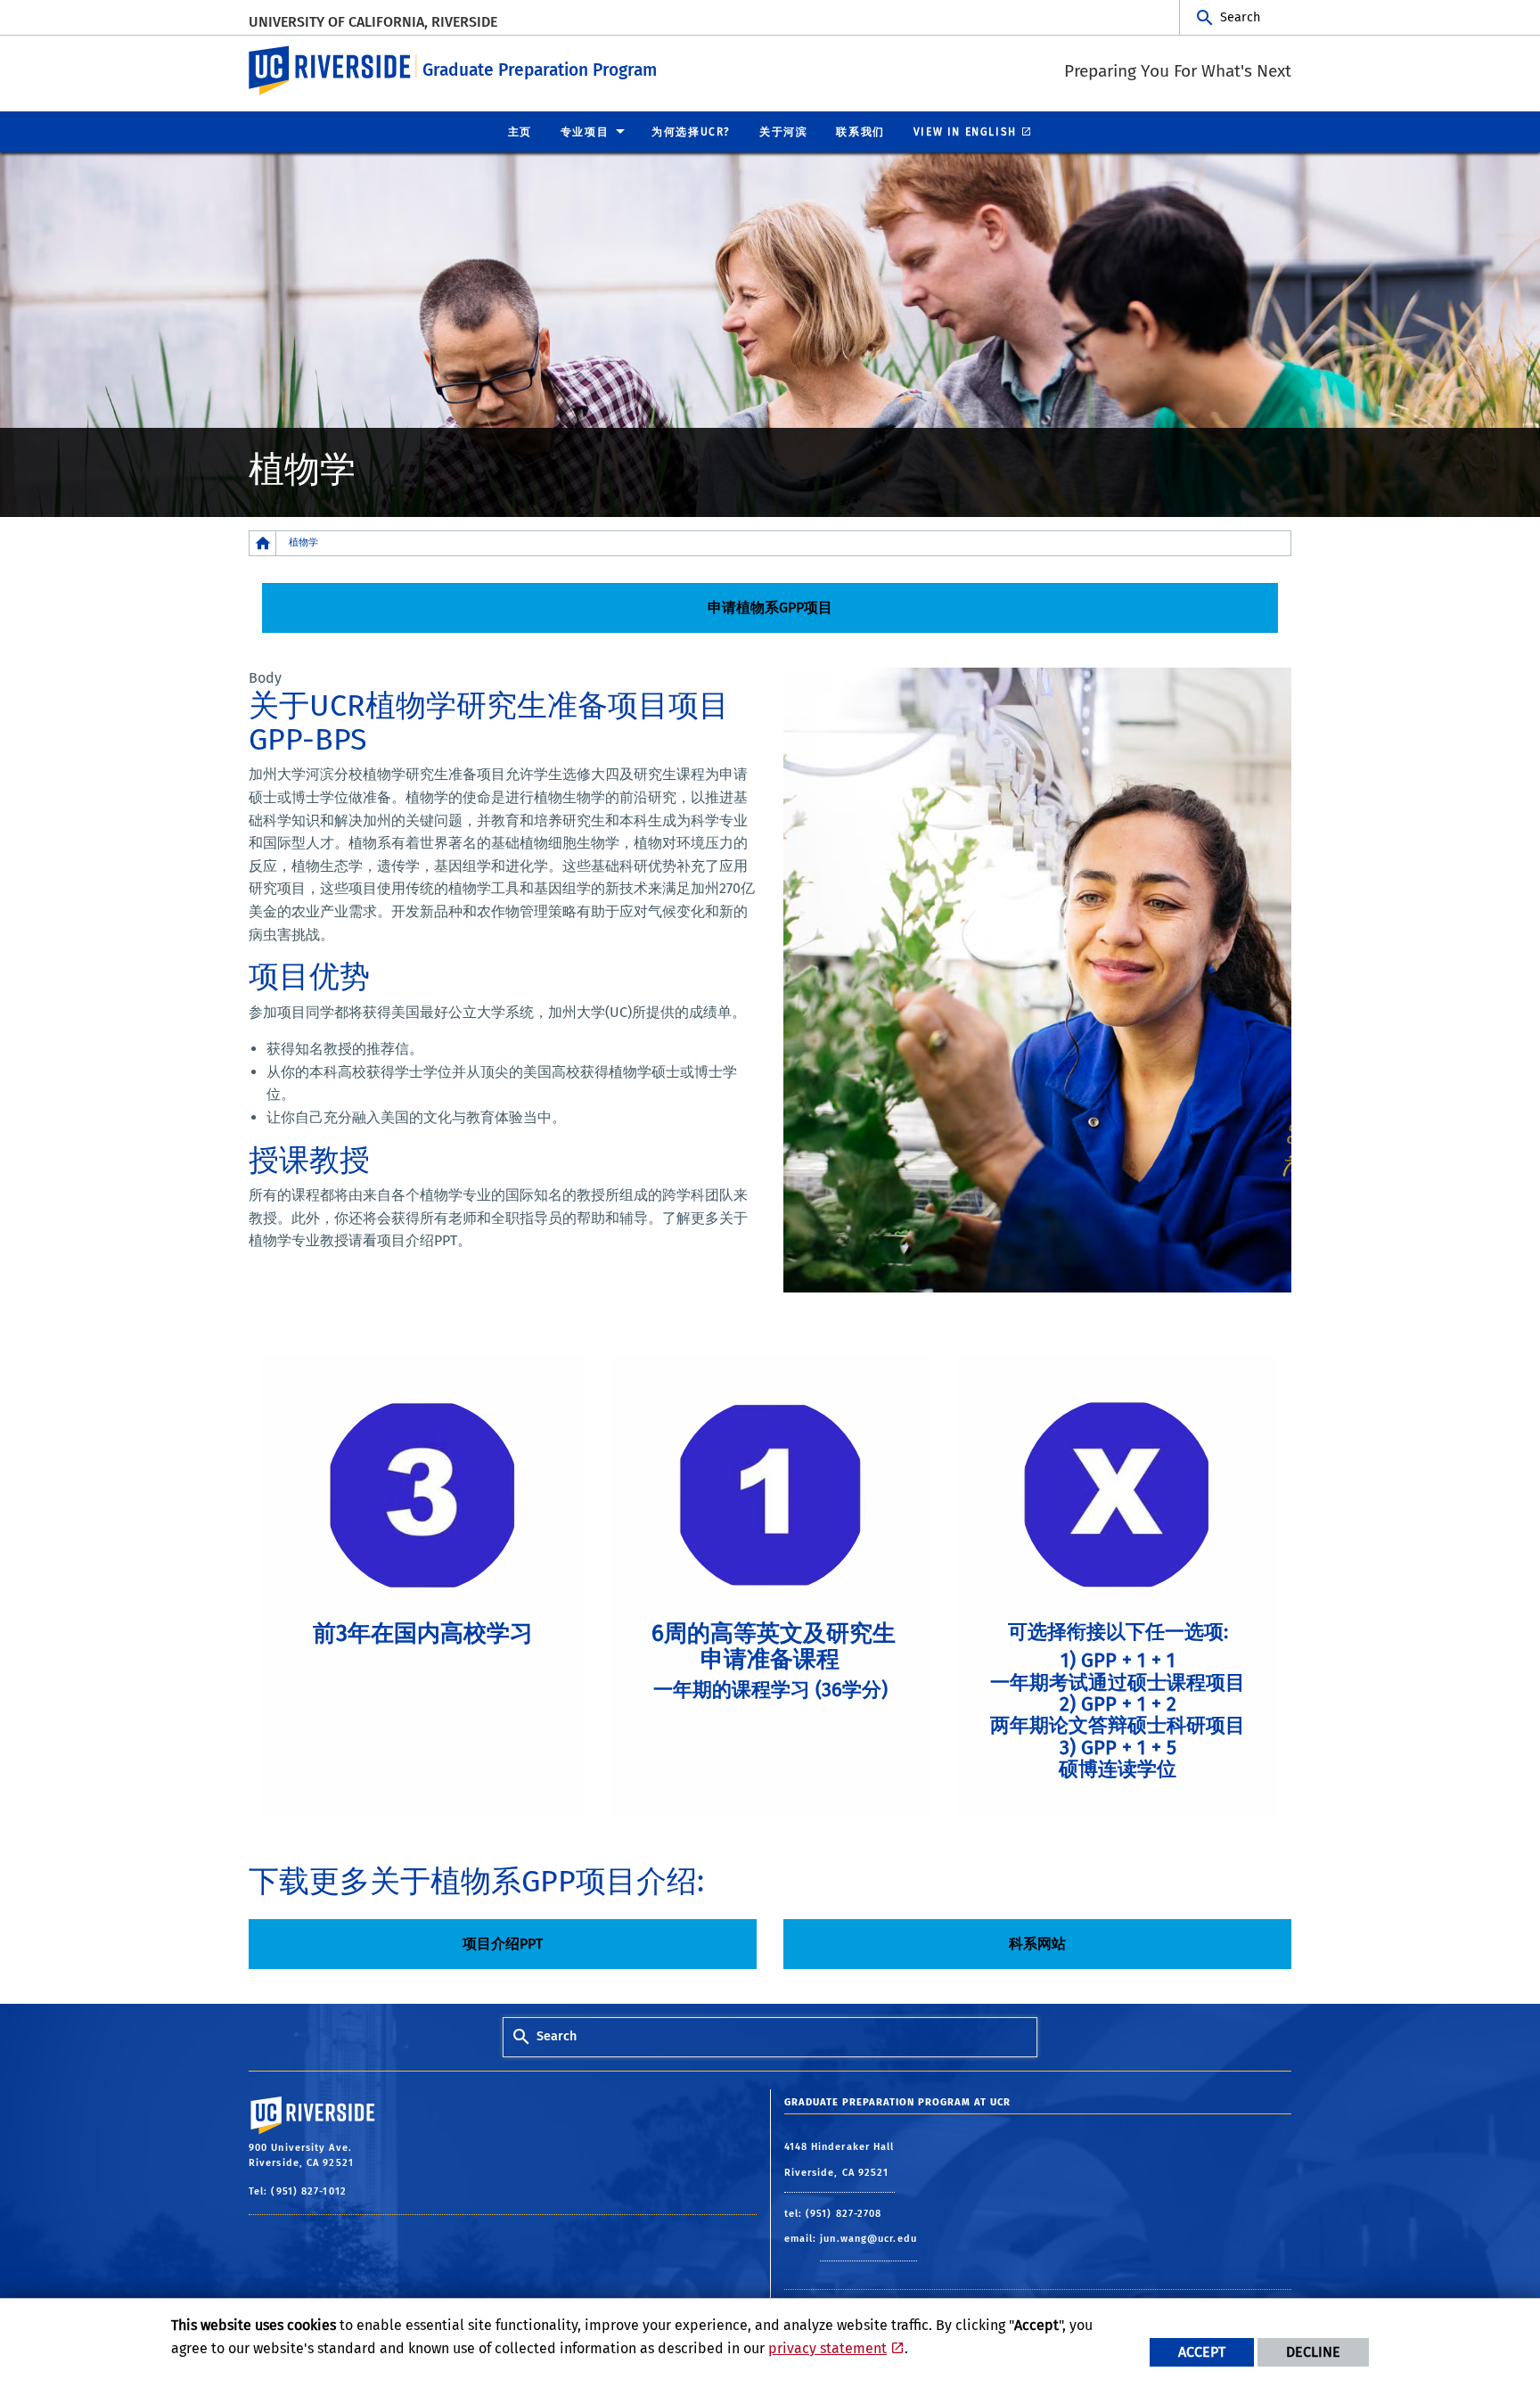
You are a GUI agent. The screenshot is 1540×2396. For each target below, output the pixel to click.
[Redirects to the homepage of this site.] (263, 543)
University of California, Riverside (373, 22)
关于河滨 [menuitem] (783, 132)
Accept (1202, 2352)
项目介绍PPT (503, 1944)
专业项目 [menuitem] (585, 132)
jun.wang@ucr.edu (868, 2239)
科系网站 (1037, 1944)
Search (1240, 17)
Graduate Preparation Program (540, 70)
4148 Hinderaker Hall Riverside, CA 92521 (840, 2160)
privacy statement (827, 2348)
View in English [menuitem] (965, 132)
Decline (1313, 2352)
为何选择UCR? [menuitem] (691, 132)
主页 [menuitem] (520, 132)
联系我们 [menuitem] (860, 132)
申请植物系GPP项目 (770, 607)
